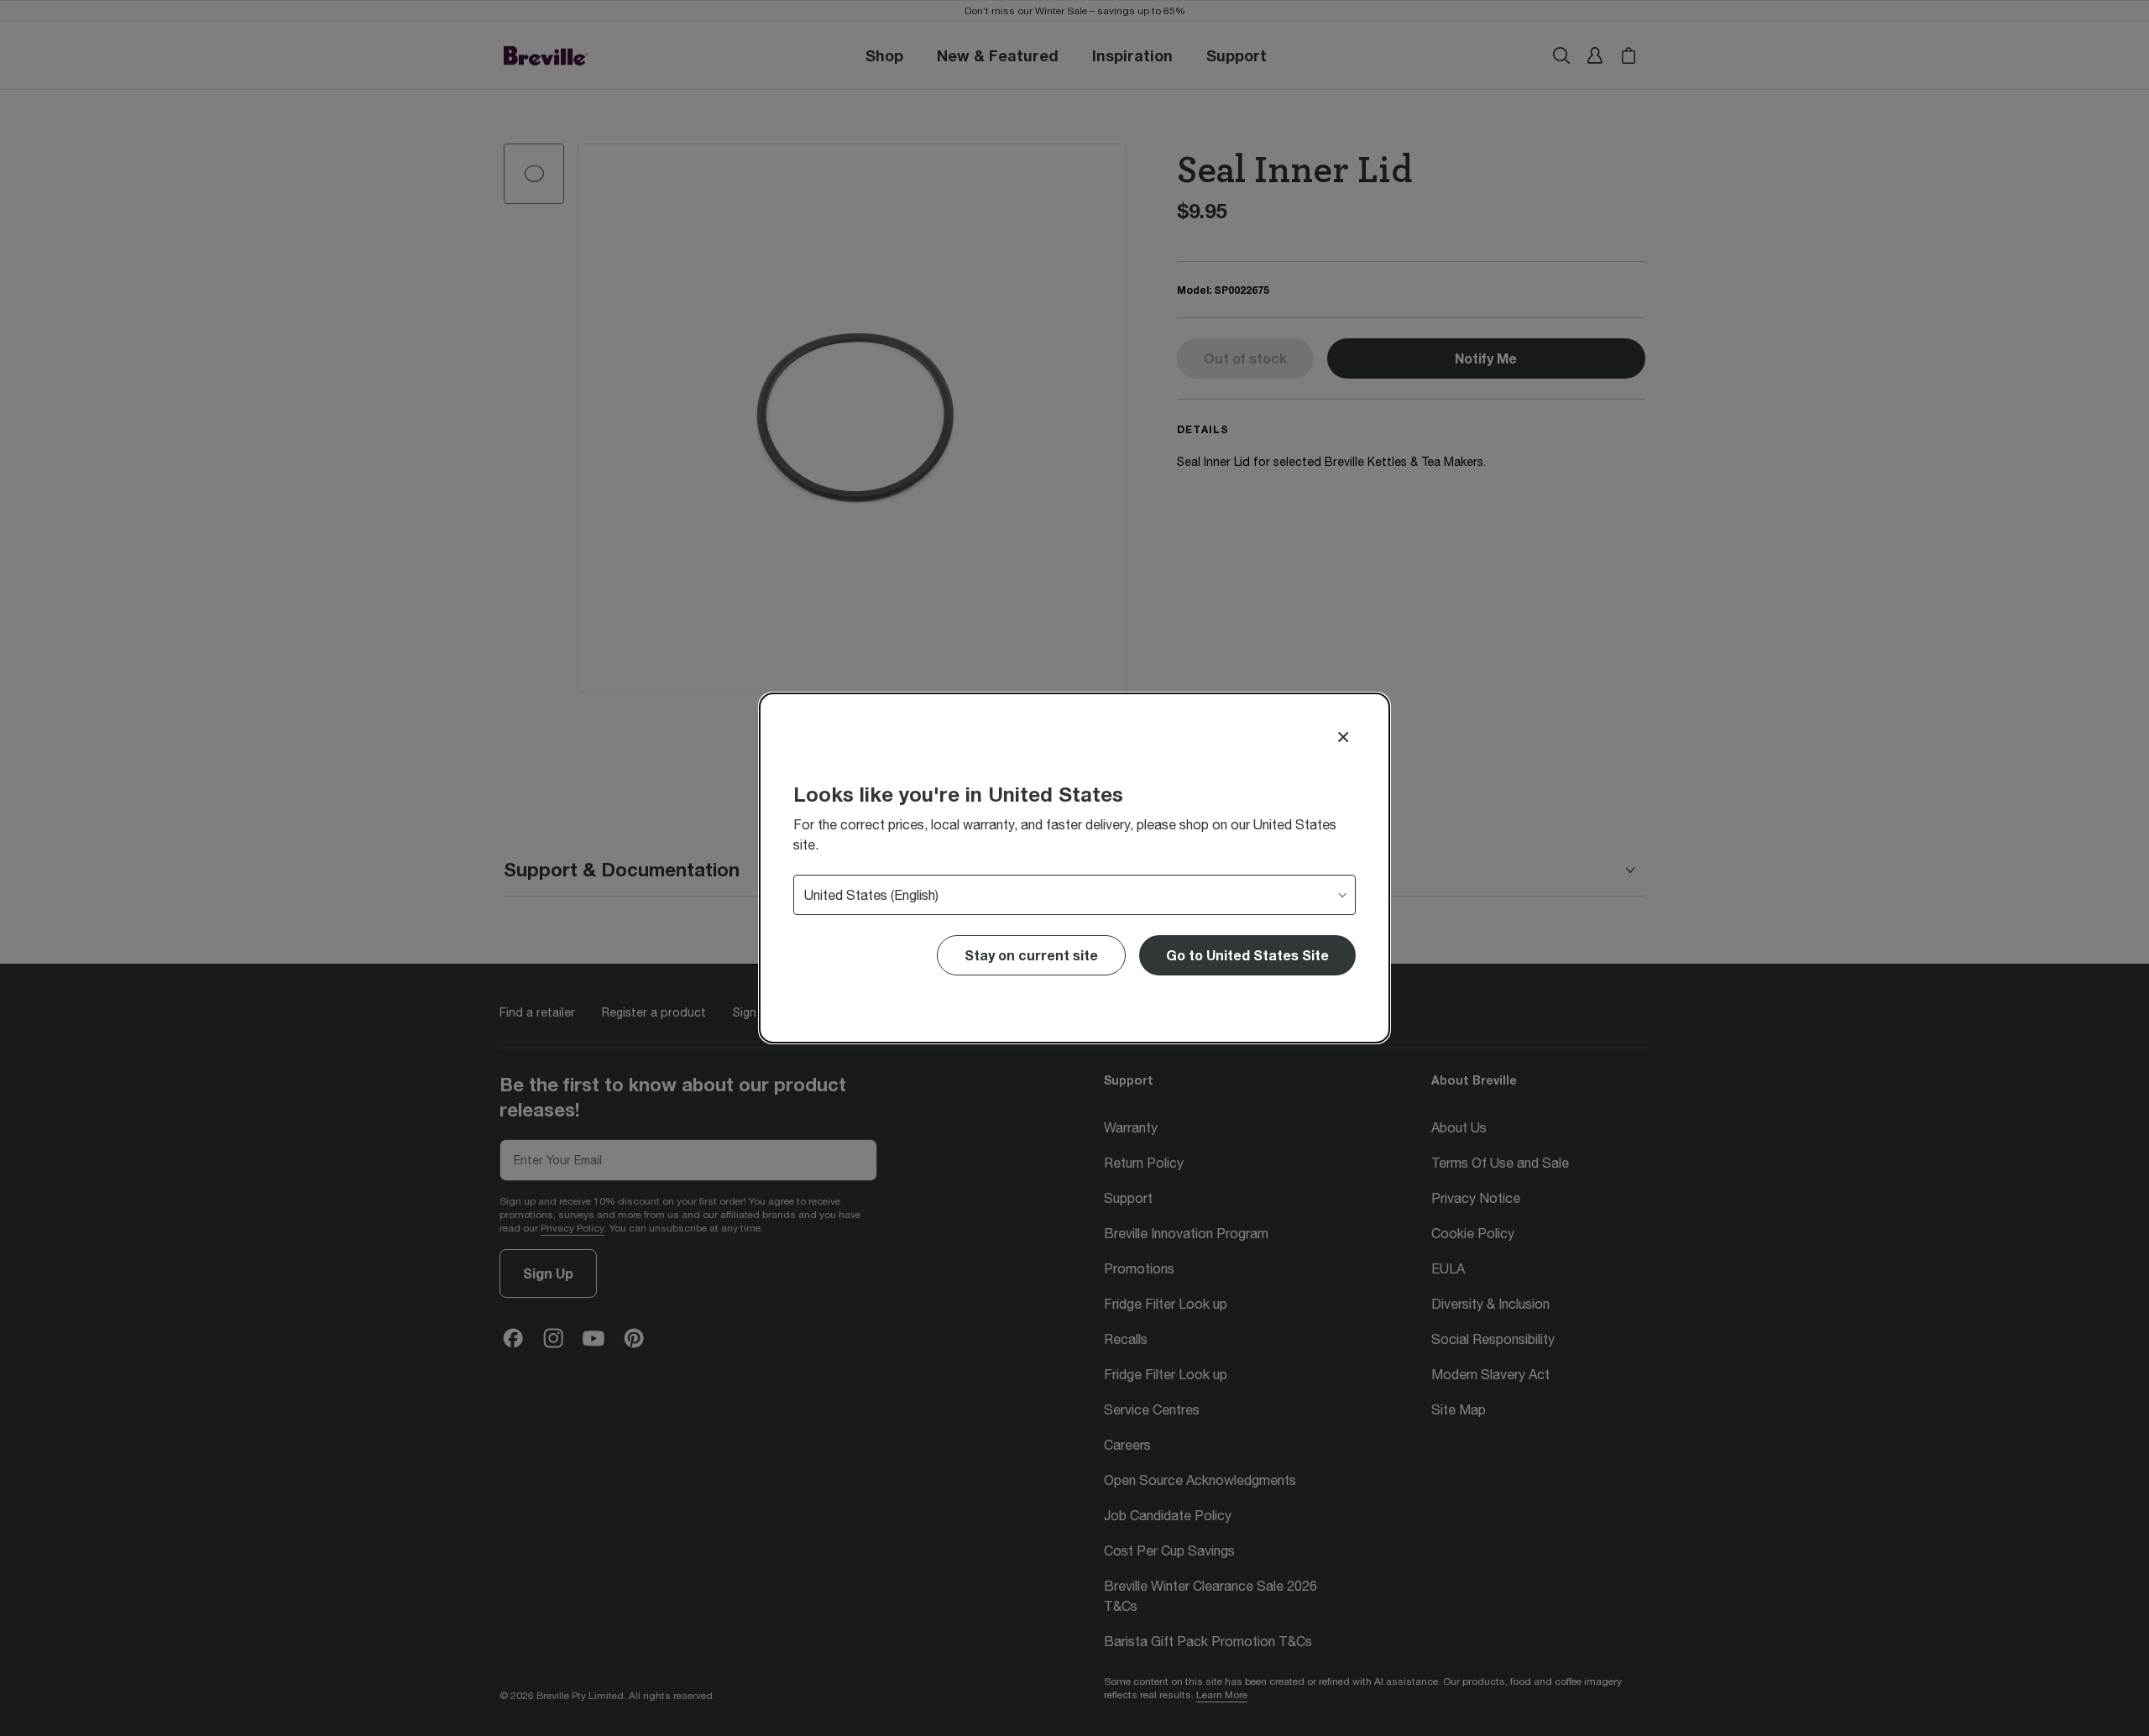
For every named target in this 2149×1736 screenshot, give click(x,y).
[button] (1247, 955)
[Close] (1343, 737)
